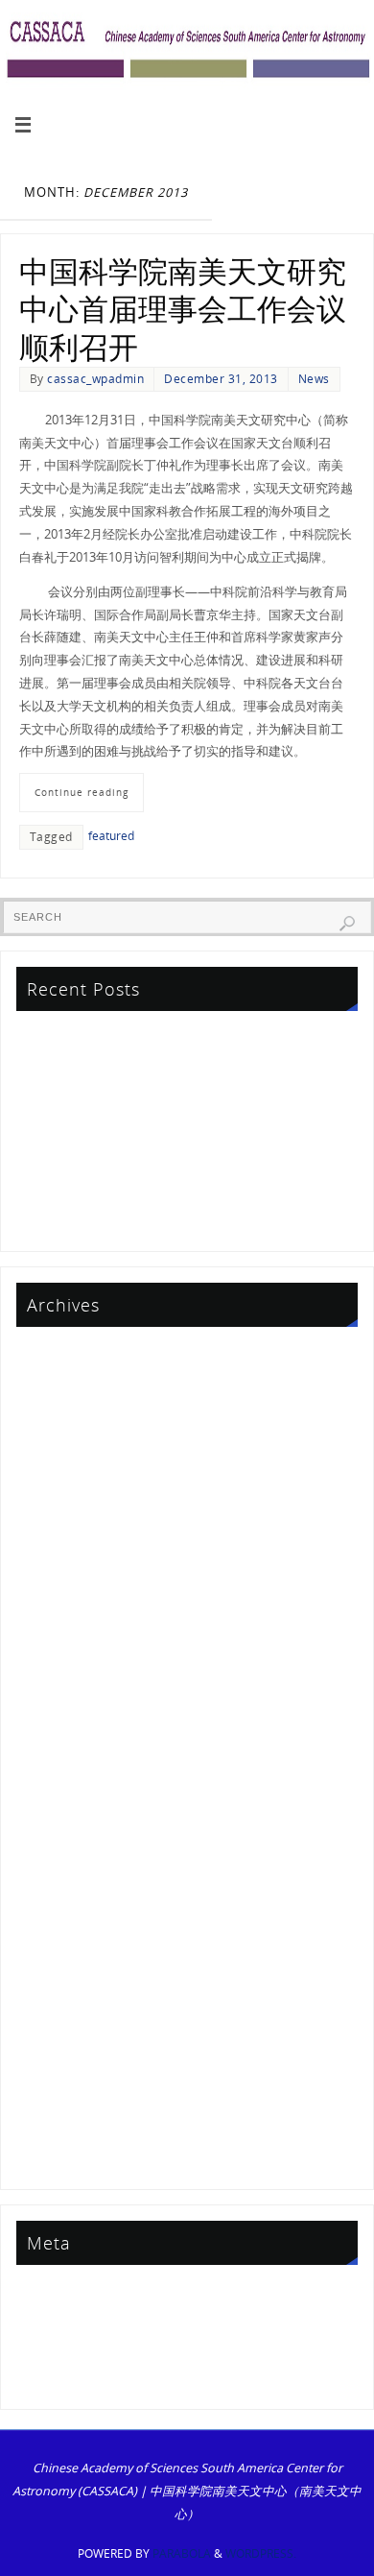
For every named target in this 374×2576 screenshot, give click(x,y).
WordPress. (261, 2553)
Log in (36, 2293)
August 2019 (54, 1686)
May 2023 (47, 1520)
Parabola (182, 2553)
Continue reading (82, 792)
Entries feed (53, 2321)
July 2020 (44, 1632)
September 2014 (66, 2019)
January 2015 (56, 1963)
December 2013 (63, 2101)
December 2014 (63, 1991)
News (314, 379)
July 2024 (44, 1438)
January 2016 (56, 1880)
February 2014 (60, 2073)
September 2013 (66, 2129)
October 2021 (58, 1604)
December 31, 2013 (221, 379)
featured (111, 836)
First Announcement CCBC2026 (108, 1089)
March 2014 (52, 2046)
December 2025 (63, 1355)
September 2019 (66, 1659)
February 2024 (60, 1466)
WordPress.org (61, 2376)
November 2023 (65, 1493)
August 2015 (54, 1908)
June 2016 (47, 1853)
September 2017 (66, 1770)
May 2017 (47, 1797)
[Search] (347, 924)
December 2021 (63, 1576)
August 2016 (54, 1825)
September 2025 (66, 1382)
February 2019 (60, 1714)
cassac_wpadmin (95, 379)
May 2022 (47, 1548)
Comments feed (65, 2349)
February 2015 (60, 1935)
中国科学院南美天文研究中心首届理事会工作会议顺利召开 (183, 309)
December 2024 (63, 1410)
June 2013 (47, 2157)
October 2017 (58, 1742)
